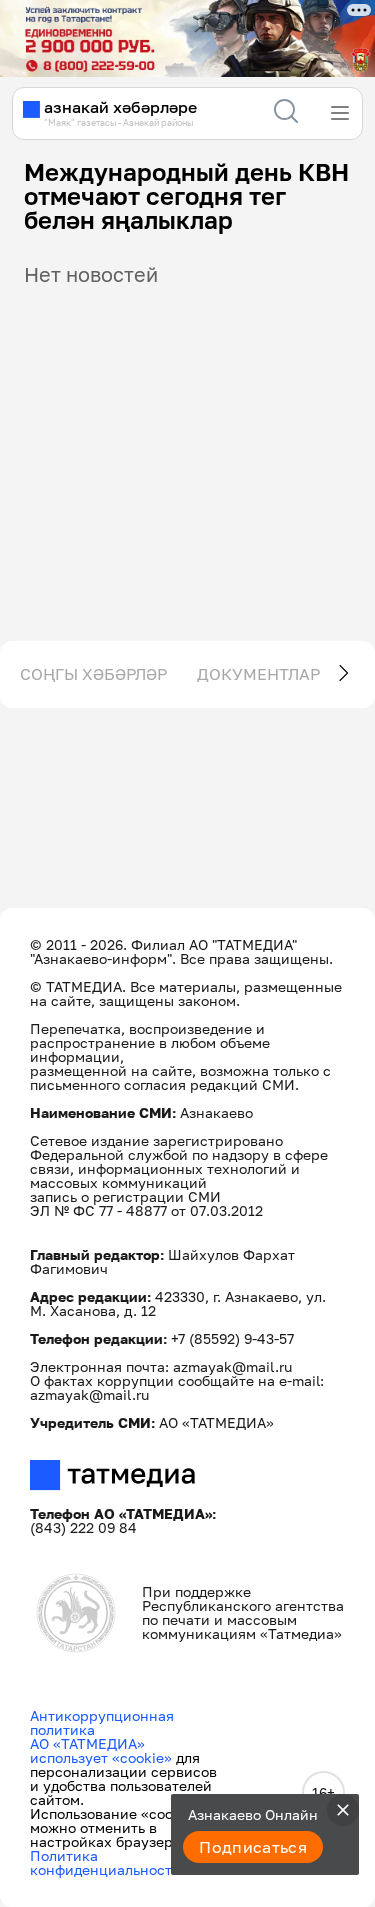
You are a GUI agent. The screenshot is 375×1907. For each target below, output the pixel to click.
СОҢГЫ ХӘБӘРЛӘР (93, 674)
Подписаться (253, 1847)
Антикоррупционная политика (102, 1722)
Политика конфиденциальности (105, 1862)
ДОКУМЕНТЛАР (258, 674)
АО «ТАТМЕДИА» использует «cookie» (101, 1750)
